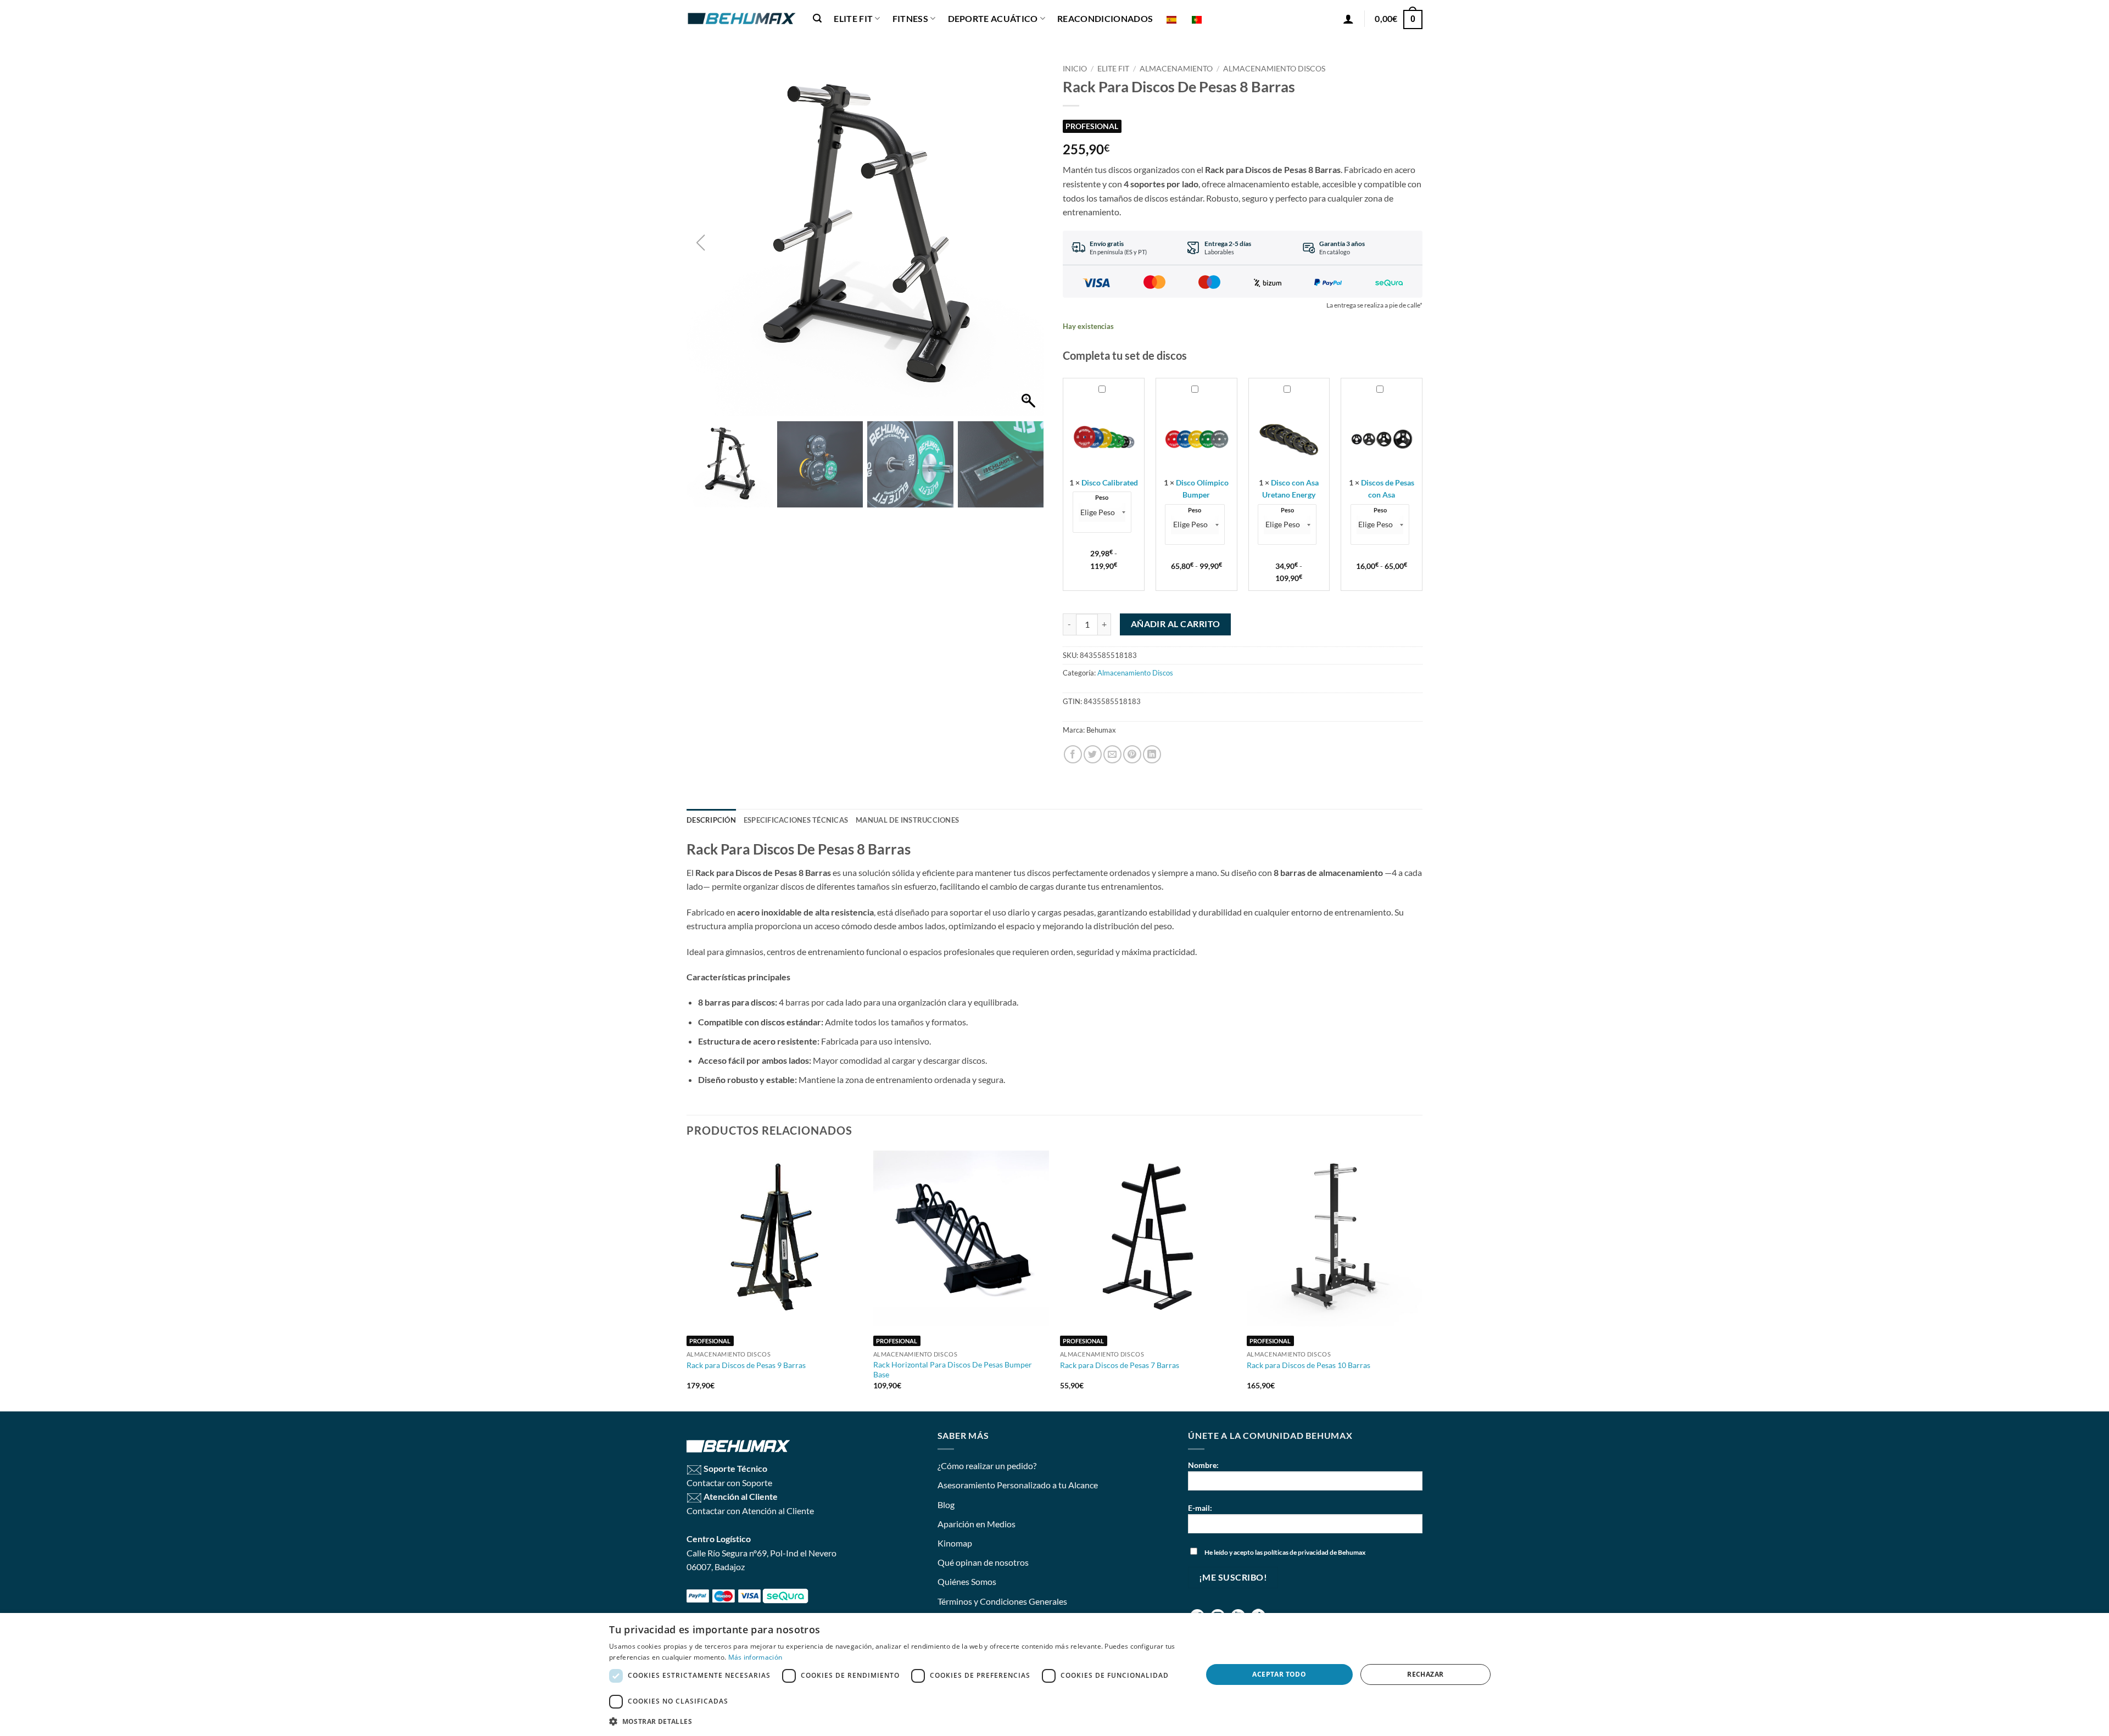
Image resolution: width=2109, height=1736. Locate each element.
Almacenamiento (1176, 69)
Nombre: (1203, 1465)
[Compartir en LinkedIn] (1152, 754)
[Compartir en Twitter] (1093, 754)
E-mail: (1200, 1508)
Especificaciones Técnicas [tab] (796, 820)
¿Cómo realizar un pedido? (987, 1466)
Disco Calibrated (1110, 482)
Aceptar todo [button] (1279, 1674)
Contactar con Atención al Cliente (750, 1511)
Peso (1102, 498)
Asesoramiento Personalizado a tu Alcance (1018, 1485)
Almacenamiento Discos (1274, 69)
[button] (817, 18)
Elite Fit (1113, 69)
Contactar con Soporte (729, 1483)
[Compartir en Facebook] (1073, 754)
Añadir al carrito (1176, 624)
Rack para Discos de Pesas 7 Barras (1120, 1365)
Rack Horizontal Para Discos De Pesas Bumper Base (953, 1370)
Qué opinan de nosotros (983, 1562)
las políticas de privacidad (1292, 1552)
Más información (755, 1657)
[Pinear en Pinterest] (1132, 754)
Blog (946, 1505)
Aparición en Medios (977, 1524)
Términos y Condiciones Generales (1002, 1601)
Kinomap (955, 1543)
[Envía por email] (1112, 754)
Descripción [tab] (711, 820)
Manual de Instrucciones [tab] (907, 820)
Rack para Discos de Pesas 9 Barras (746, 1365)
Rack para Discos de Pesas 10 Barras (1309, 1365)
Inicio (1075, 69)
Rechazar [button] (1425, 1674)
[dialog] (1054, 1674)
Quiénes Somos (967, 1581)
